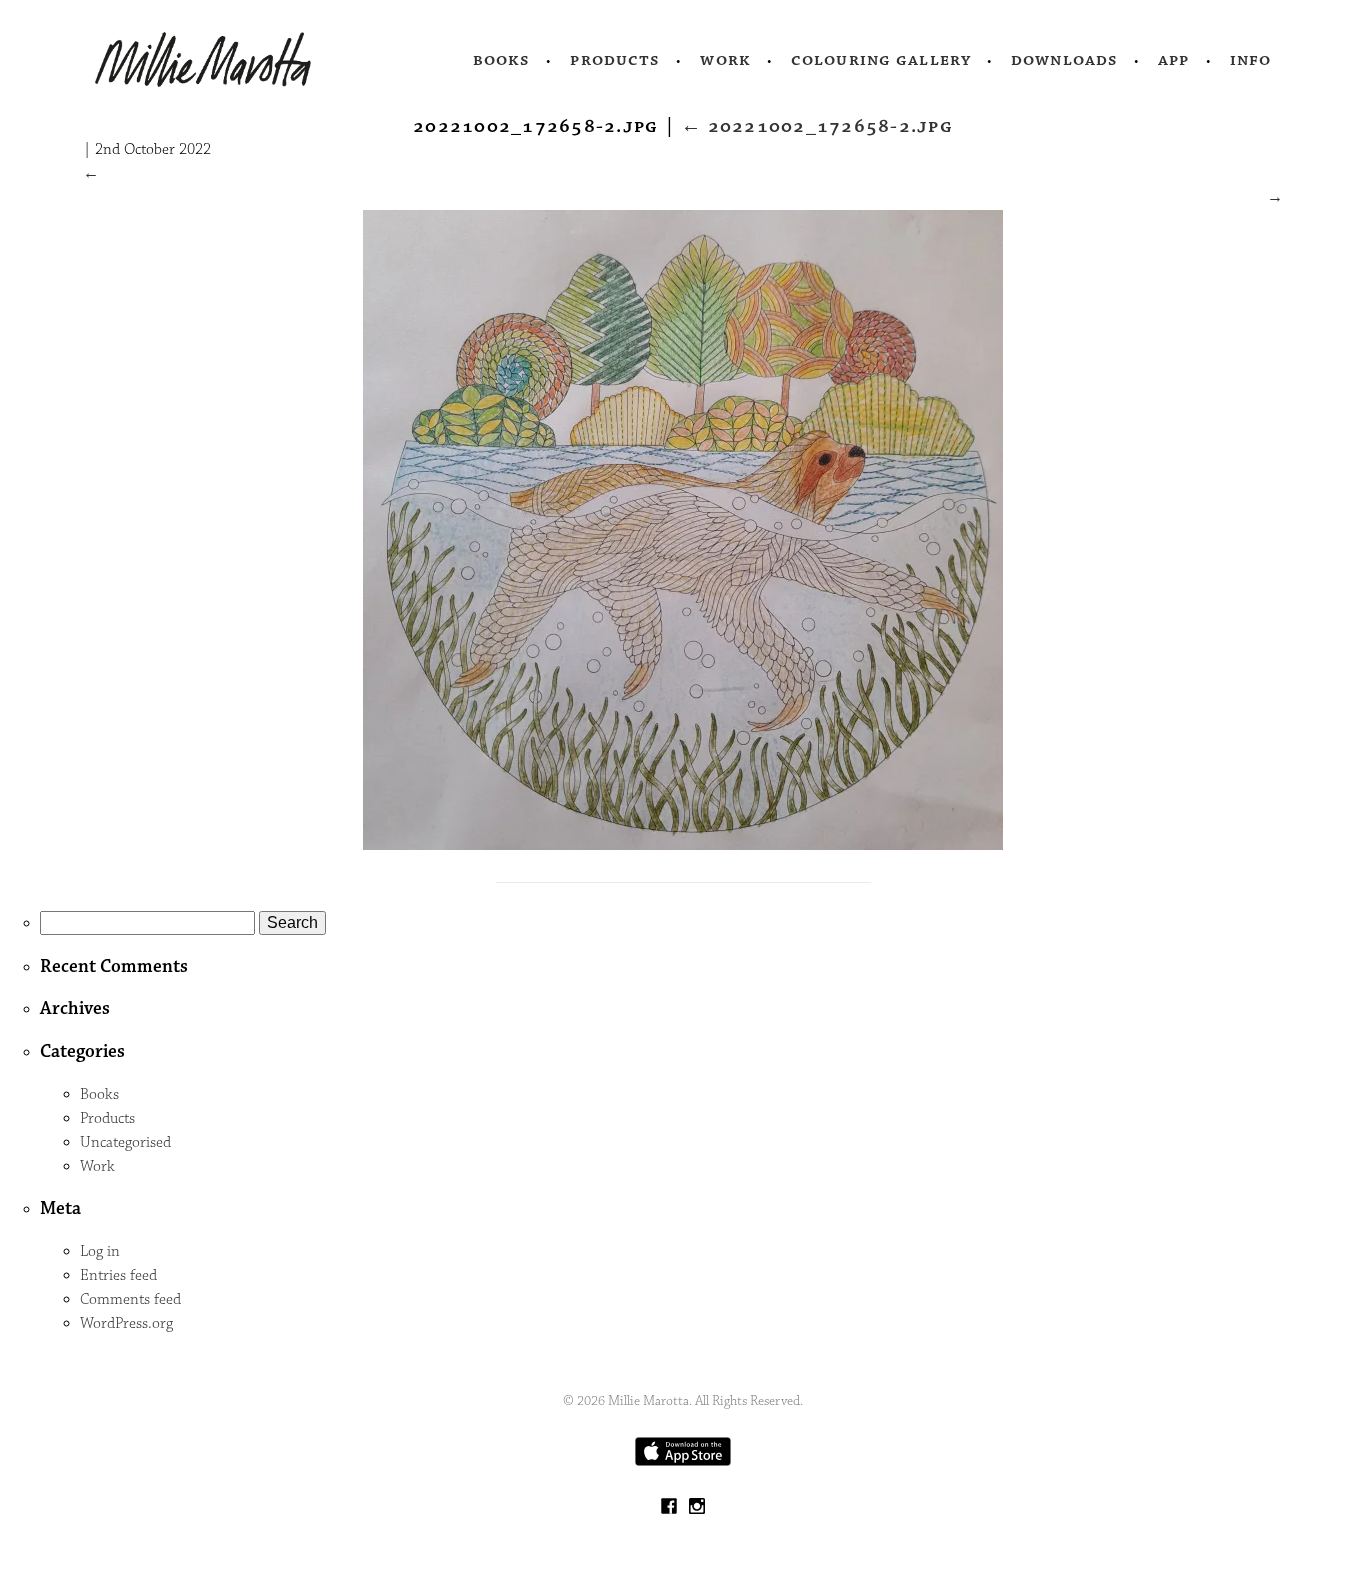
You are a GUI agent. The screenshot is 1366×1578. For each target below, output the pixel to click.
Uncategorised (125, 1142)
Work (725, 60)
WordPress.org (126, 1323)
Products (615, 60)
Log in (100, 1251)
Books (502, 60)
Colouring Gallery (881, 60)
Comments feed (130, 1299)
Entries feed (118, 1275)
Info (1251, 60)
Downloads (1064, 60)
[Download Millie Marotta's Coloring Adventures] (683, 1461)
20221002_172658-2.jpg (817, 126)
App (1173, 60)
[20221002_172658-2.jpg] (683, 845)
